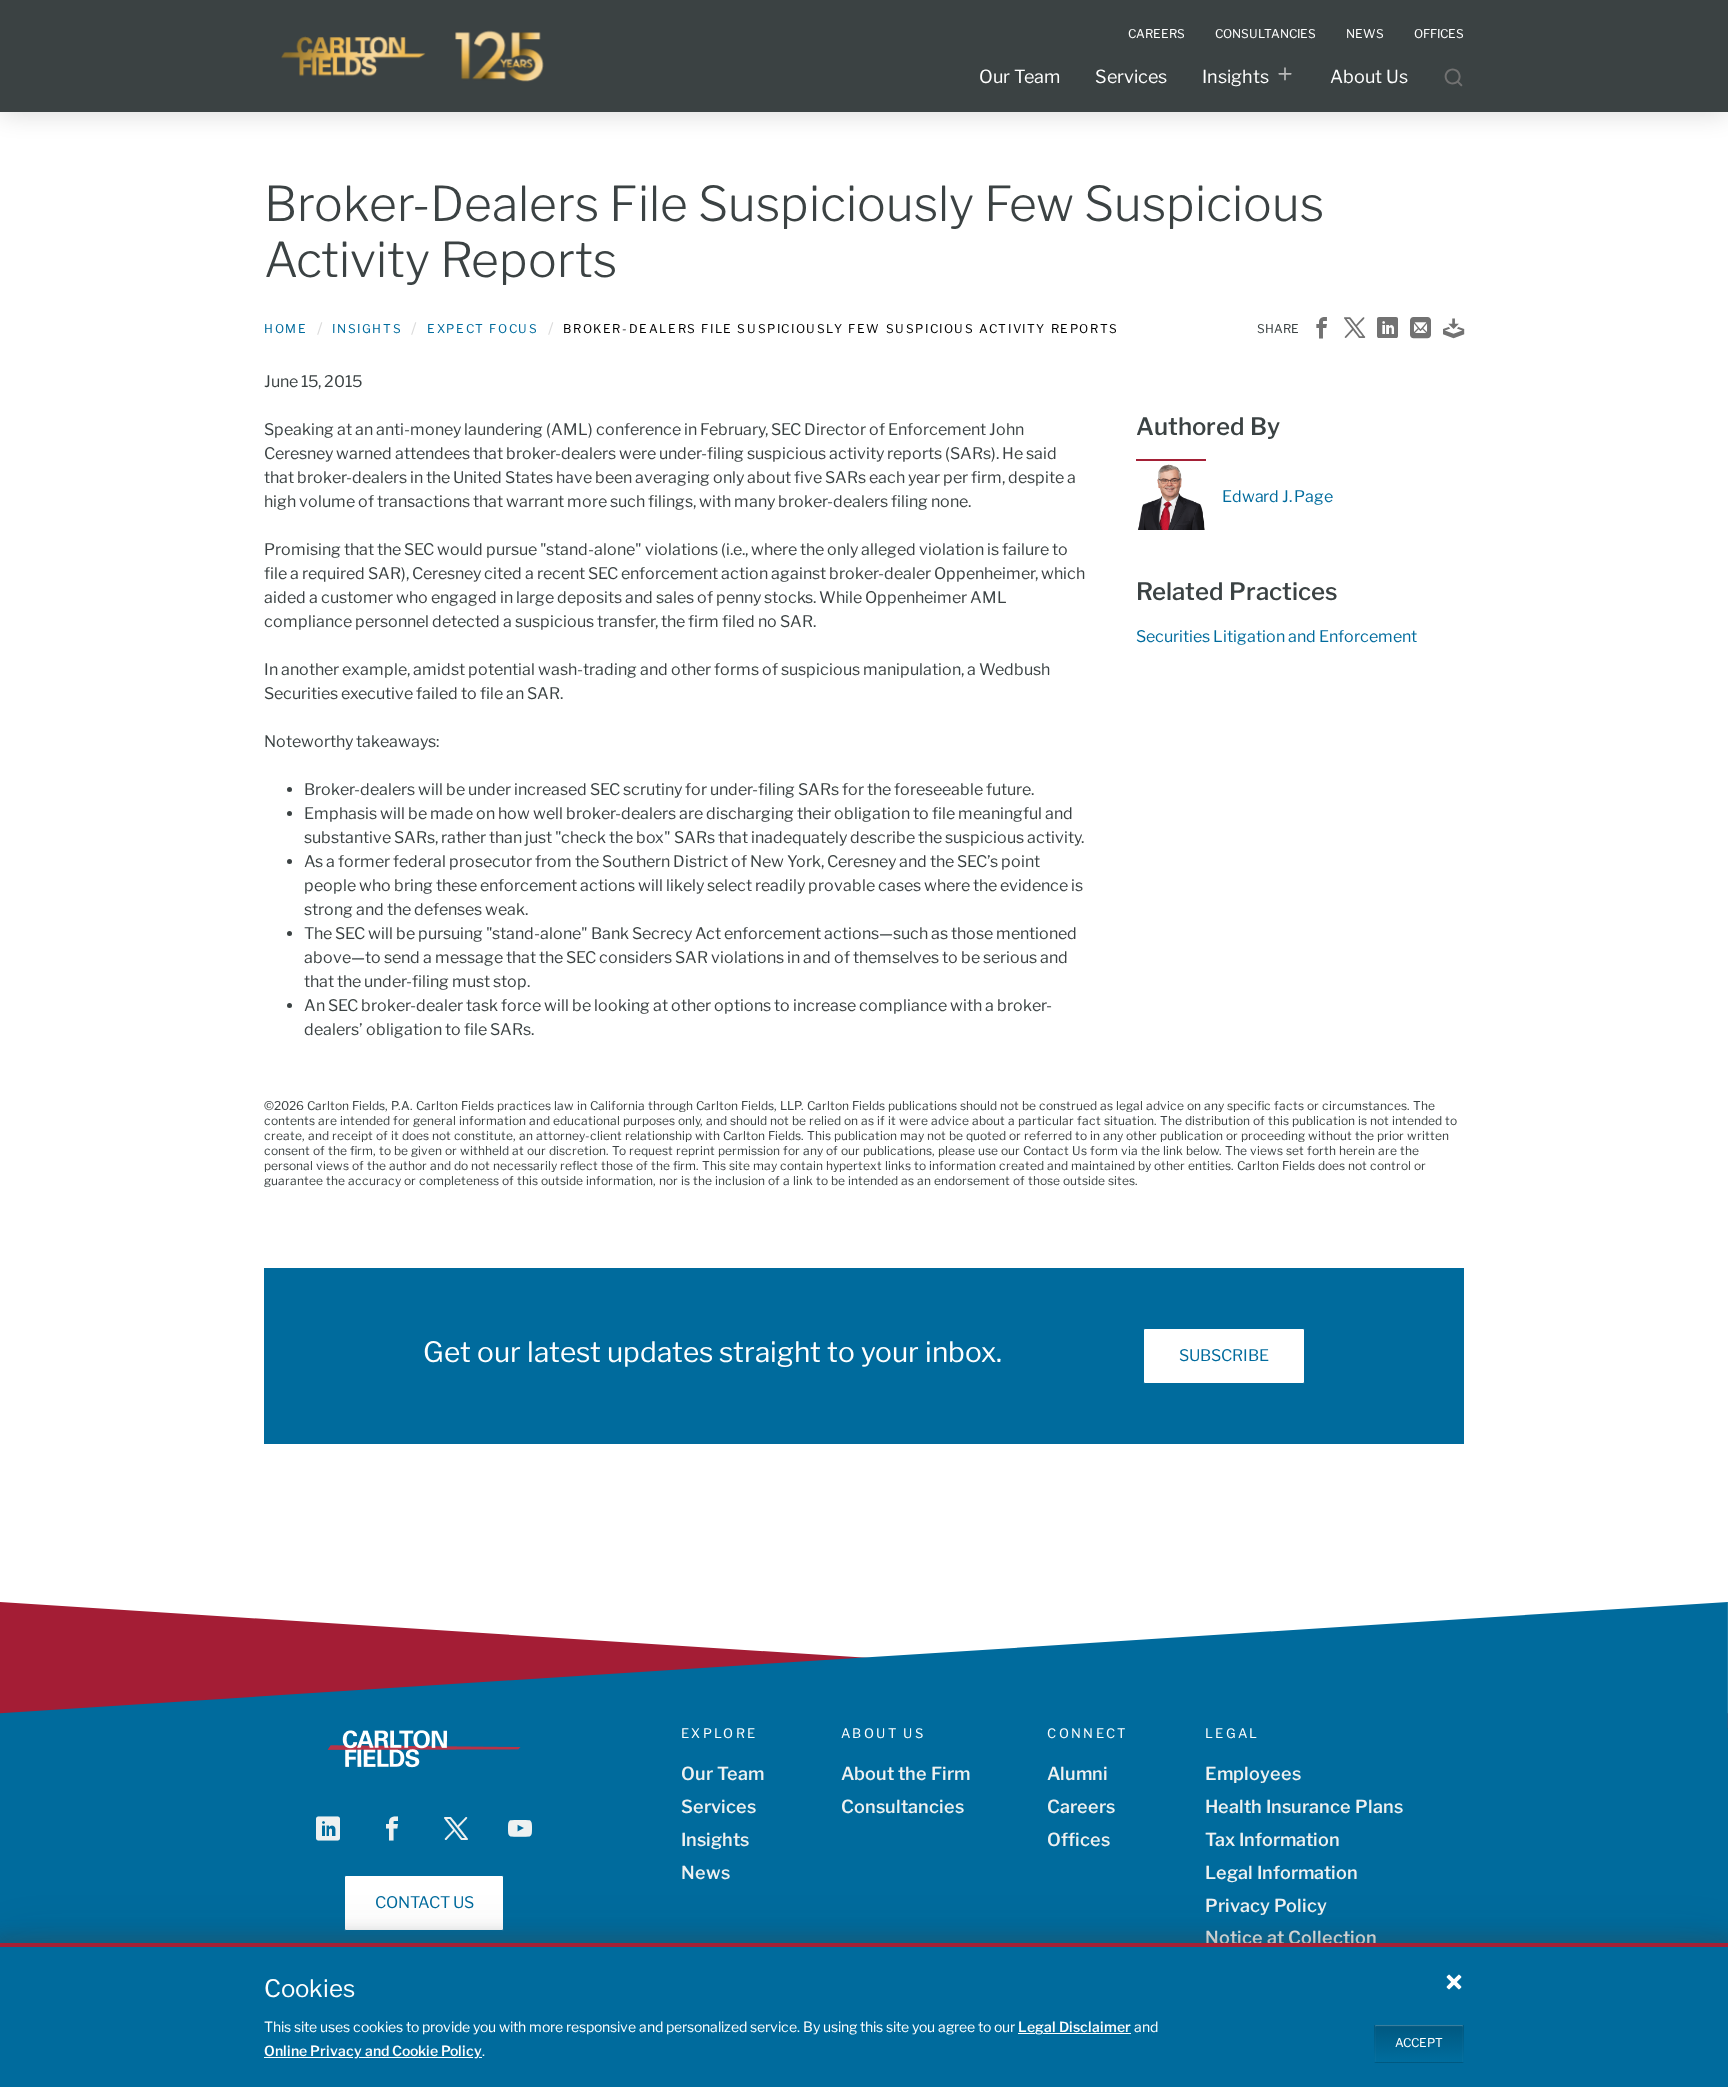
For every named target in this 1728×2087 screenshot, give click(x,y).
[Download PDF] (1453, 329)
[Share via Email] (1420, 329)
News (705, 1872)
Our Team (1019, 76)
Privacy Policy (1266, 1905)
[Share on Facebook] (1321, 329)
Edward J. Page (1277, 497)
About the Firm (905, 1773)
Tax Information (1272, 1839)
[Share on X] (1354, 329)
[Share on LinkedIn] (1387, 329)
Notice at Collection (1291, 1937)
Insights (1235, 76)
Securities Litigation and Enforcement (1276, 636)
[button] (1454, 1981)
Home (285, 328)
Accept (1419, 2042)
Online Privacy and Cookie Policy (373, 2050)
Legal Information (1281, 1872)
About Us (1369, 76)
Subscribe (1224, 1355)
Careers (1081, 1806)
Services (1131, 76)
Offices (1078, 1839)
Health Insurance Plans (1304, 1806)
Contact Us (424, 1902)
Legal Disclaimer (1074, 2026)
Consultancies (902, 1806)
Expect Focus (482, 328)
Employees (1253, 1773)
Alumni (1077, 1773)
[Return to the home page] (414, 56)
